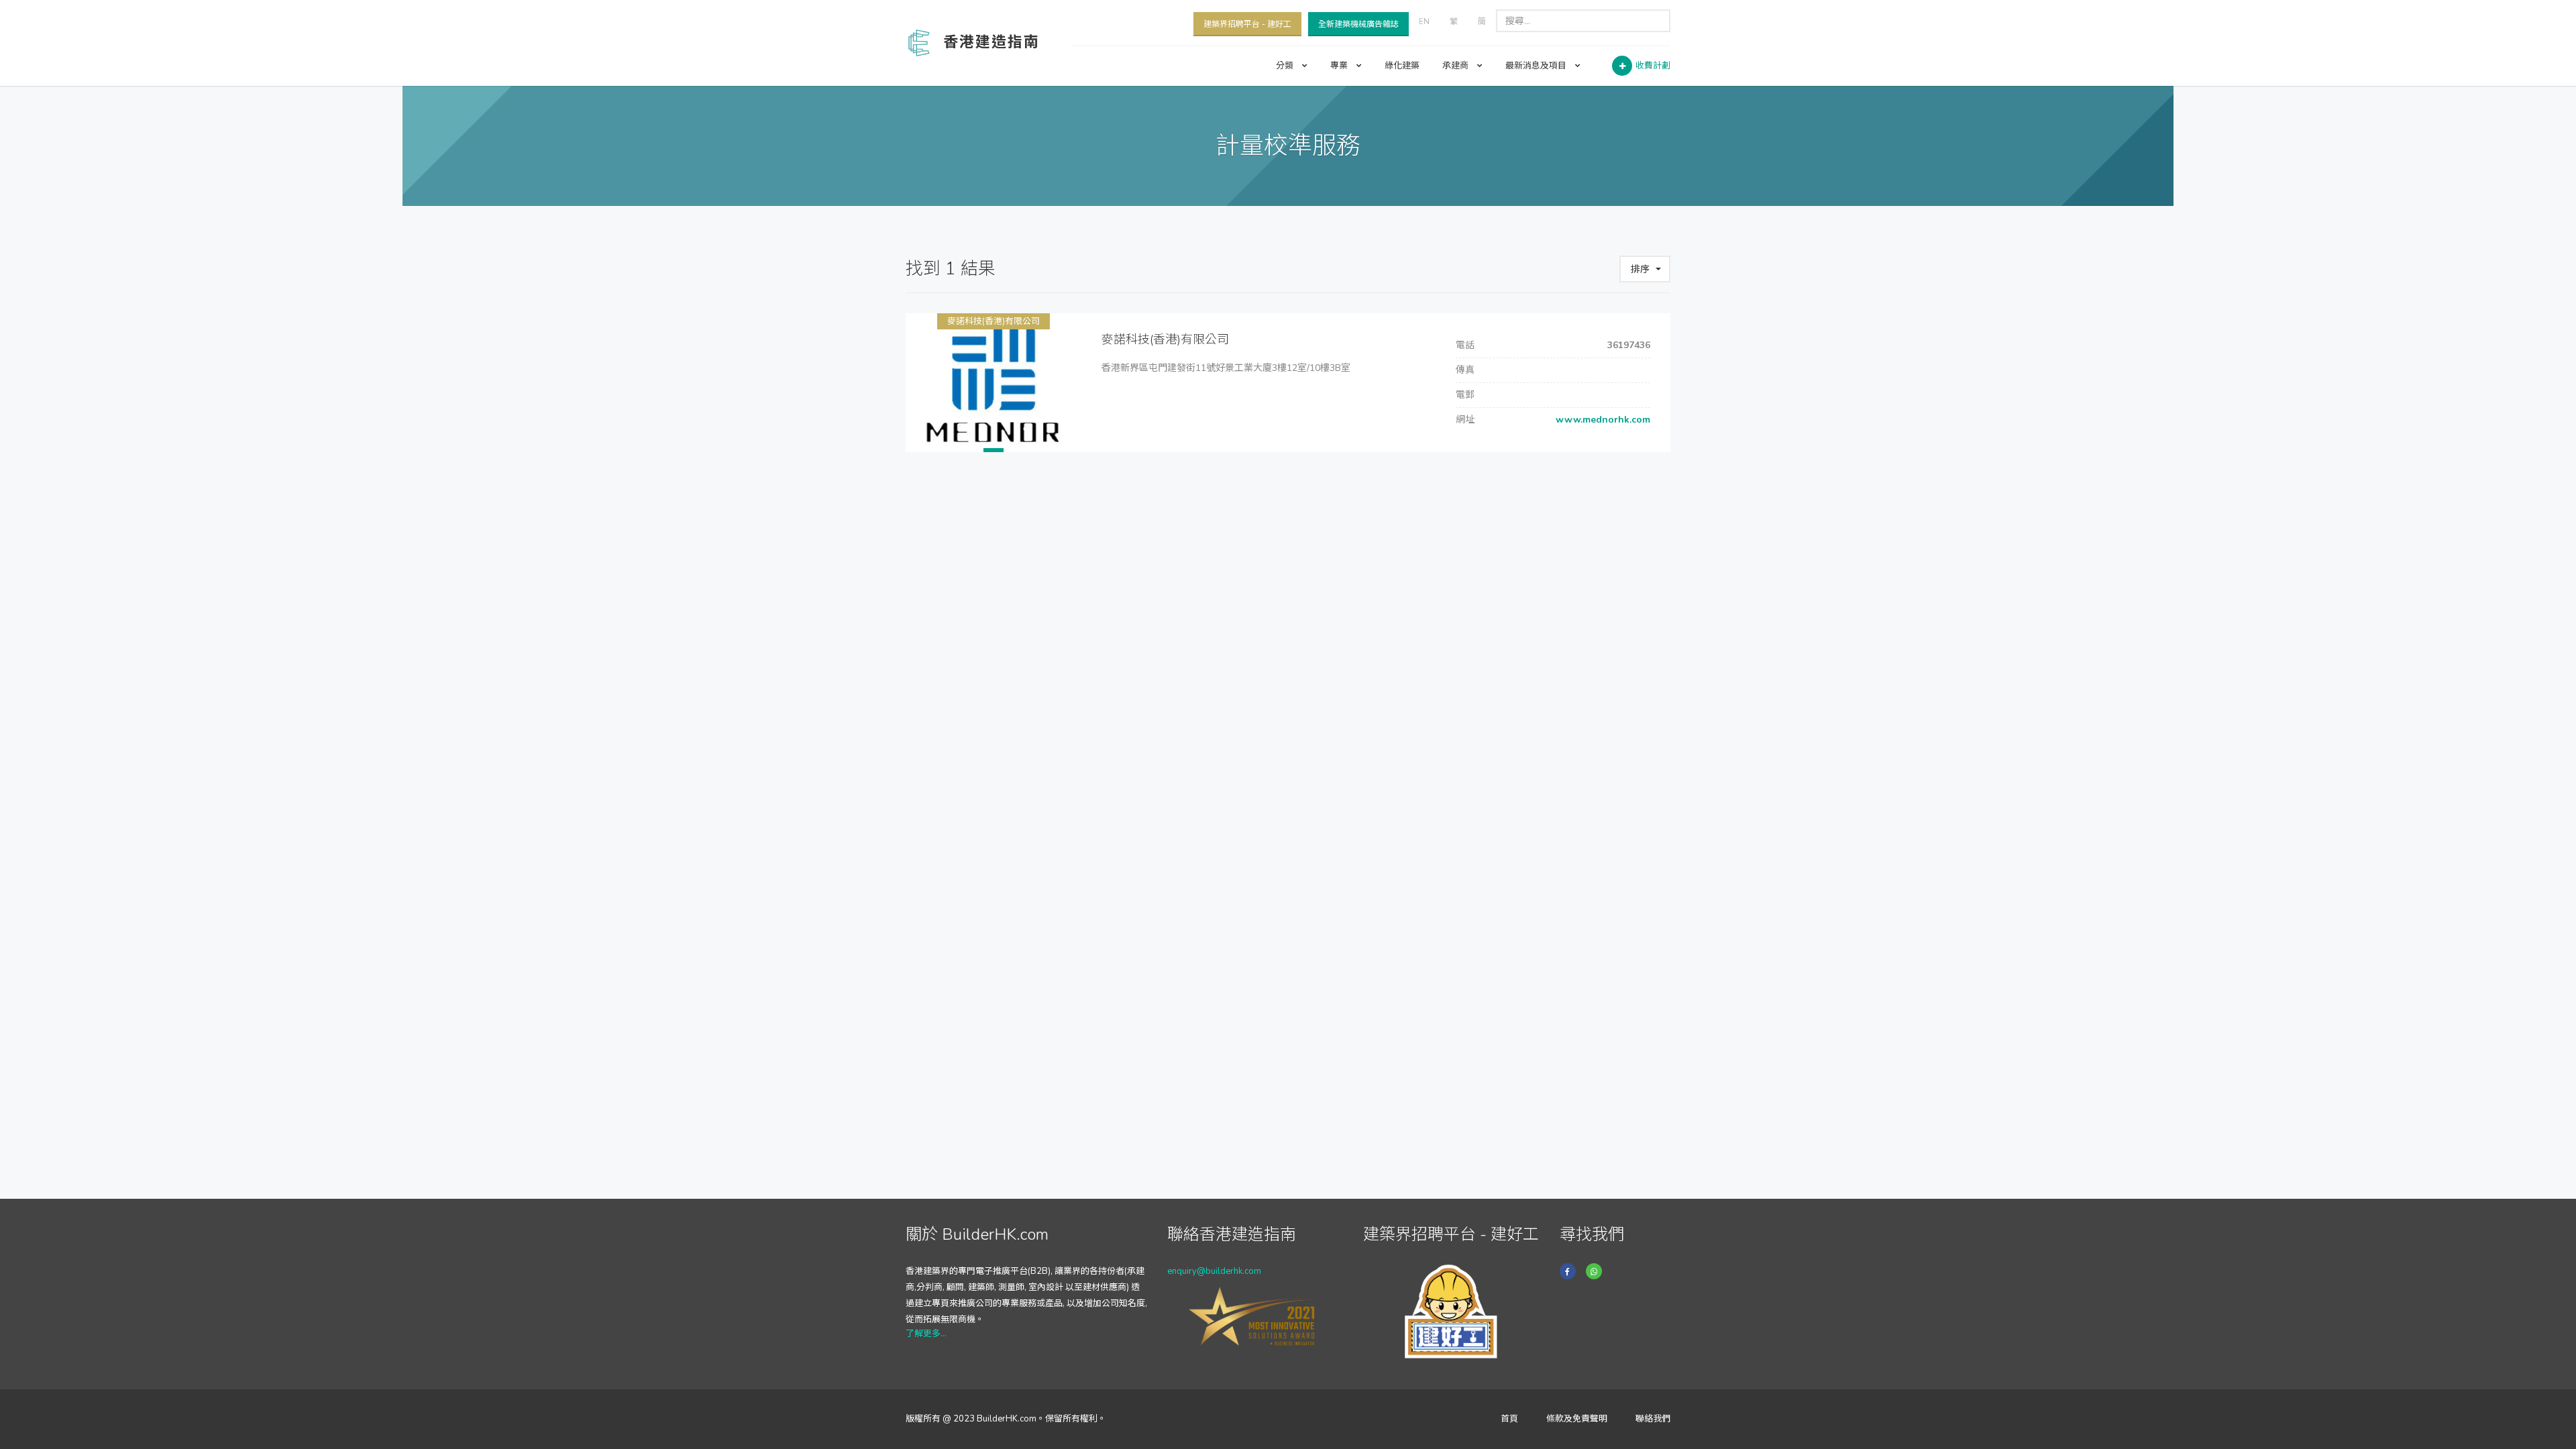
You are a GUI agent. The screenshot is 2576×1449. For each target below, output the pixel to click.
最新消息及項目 (1537, 66)
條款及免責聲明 (1577, 1419)
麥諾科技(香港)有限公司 (994, 321)
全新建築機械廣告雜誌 (1358, 24)
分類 (1286, 66)
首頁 (1509, 1419)
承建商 (1456, 66)
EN (1424, 21)
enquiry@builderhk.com (1214, 1271)
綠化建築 (1402, 66)
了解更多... (926, 1334)
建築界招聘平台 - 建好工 (1247, 24)
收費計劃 (1653, 66)
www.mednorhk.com (1602, 420)
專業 (1340, 66)
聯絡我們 (1653, 1419)
